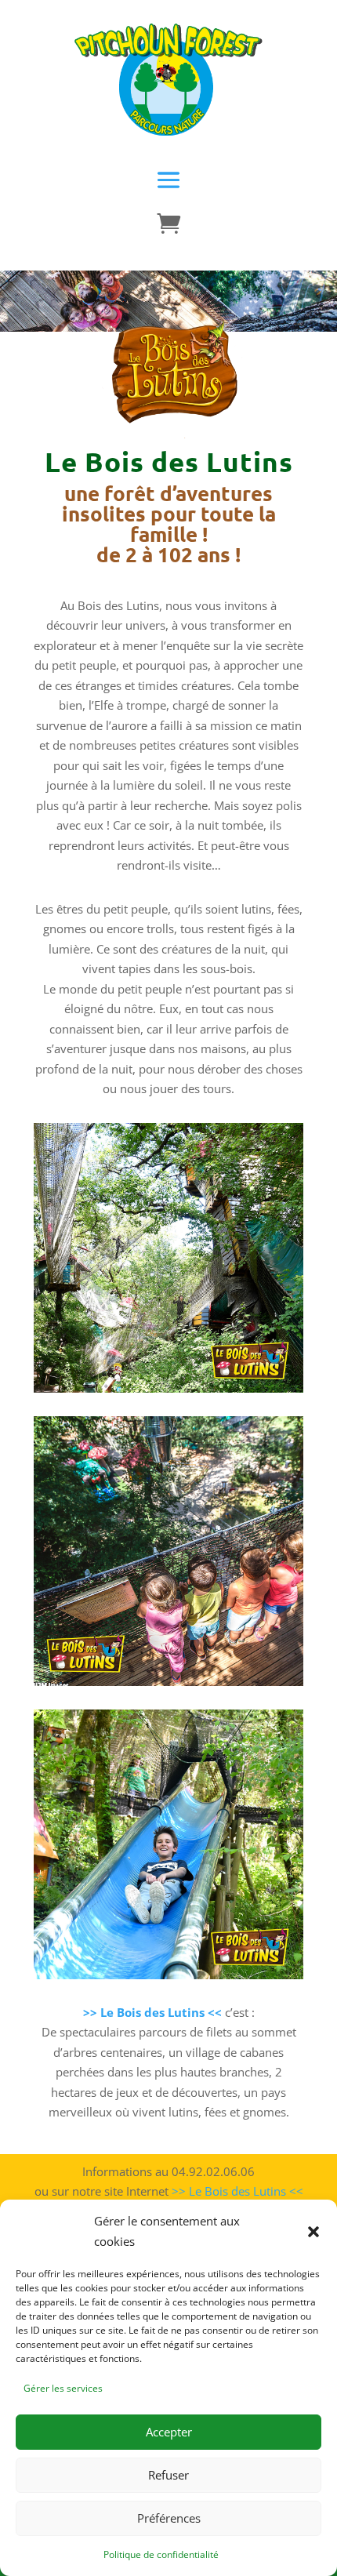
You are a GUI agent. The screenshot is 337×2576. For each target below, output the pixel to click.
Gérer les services (63, 2388)
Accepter (169, 2432)
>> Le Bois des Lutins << (237, 2191)
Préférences (169, 2518)
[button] (313, 2232)
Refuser (168, 2475)
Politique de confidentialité (161, 2554)
